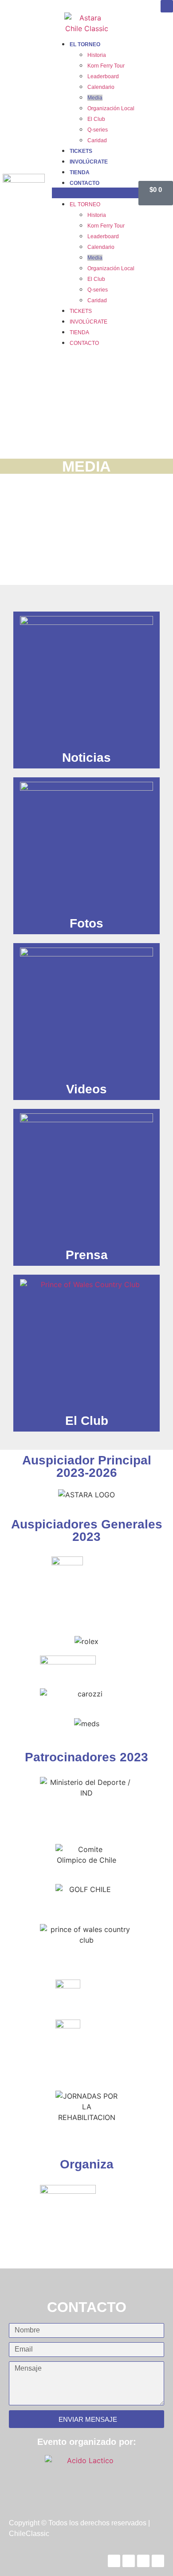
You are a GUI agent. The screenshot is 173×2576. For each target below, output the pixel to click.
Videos (86, 1089)
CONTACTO (85, 183)
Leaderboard (103, 76)
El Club (96, 119)
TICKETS (81, 151)
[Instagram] (167, 6)
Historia (97, 55)
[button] (95, 193)
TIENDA (80, 172)
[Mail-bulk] (158, 2561)
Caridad (97, 140)
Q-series (98, 130)
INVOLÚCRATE (89, 162)
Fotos (86, 923)
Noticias (86, 758)
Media (95, 98)
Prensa (87, 1255)
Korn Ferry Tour (106, 66)
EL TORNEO (85, 44)
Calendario (101, 87)
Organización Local (111, 108)
